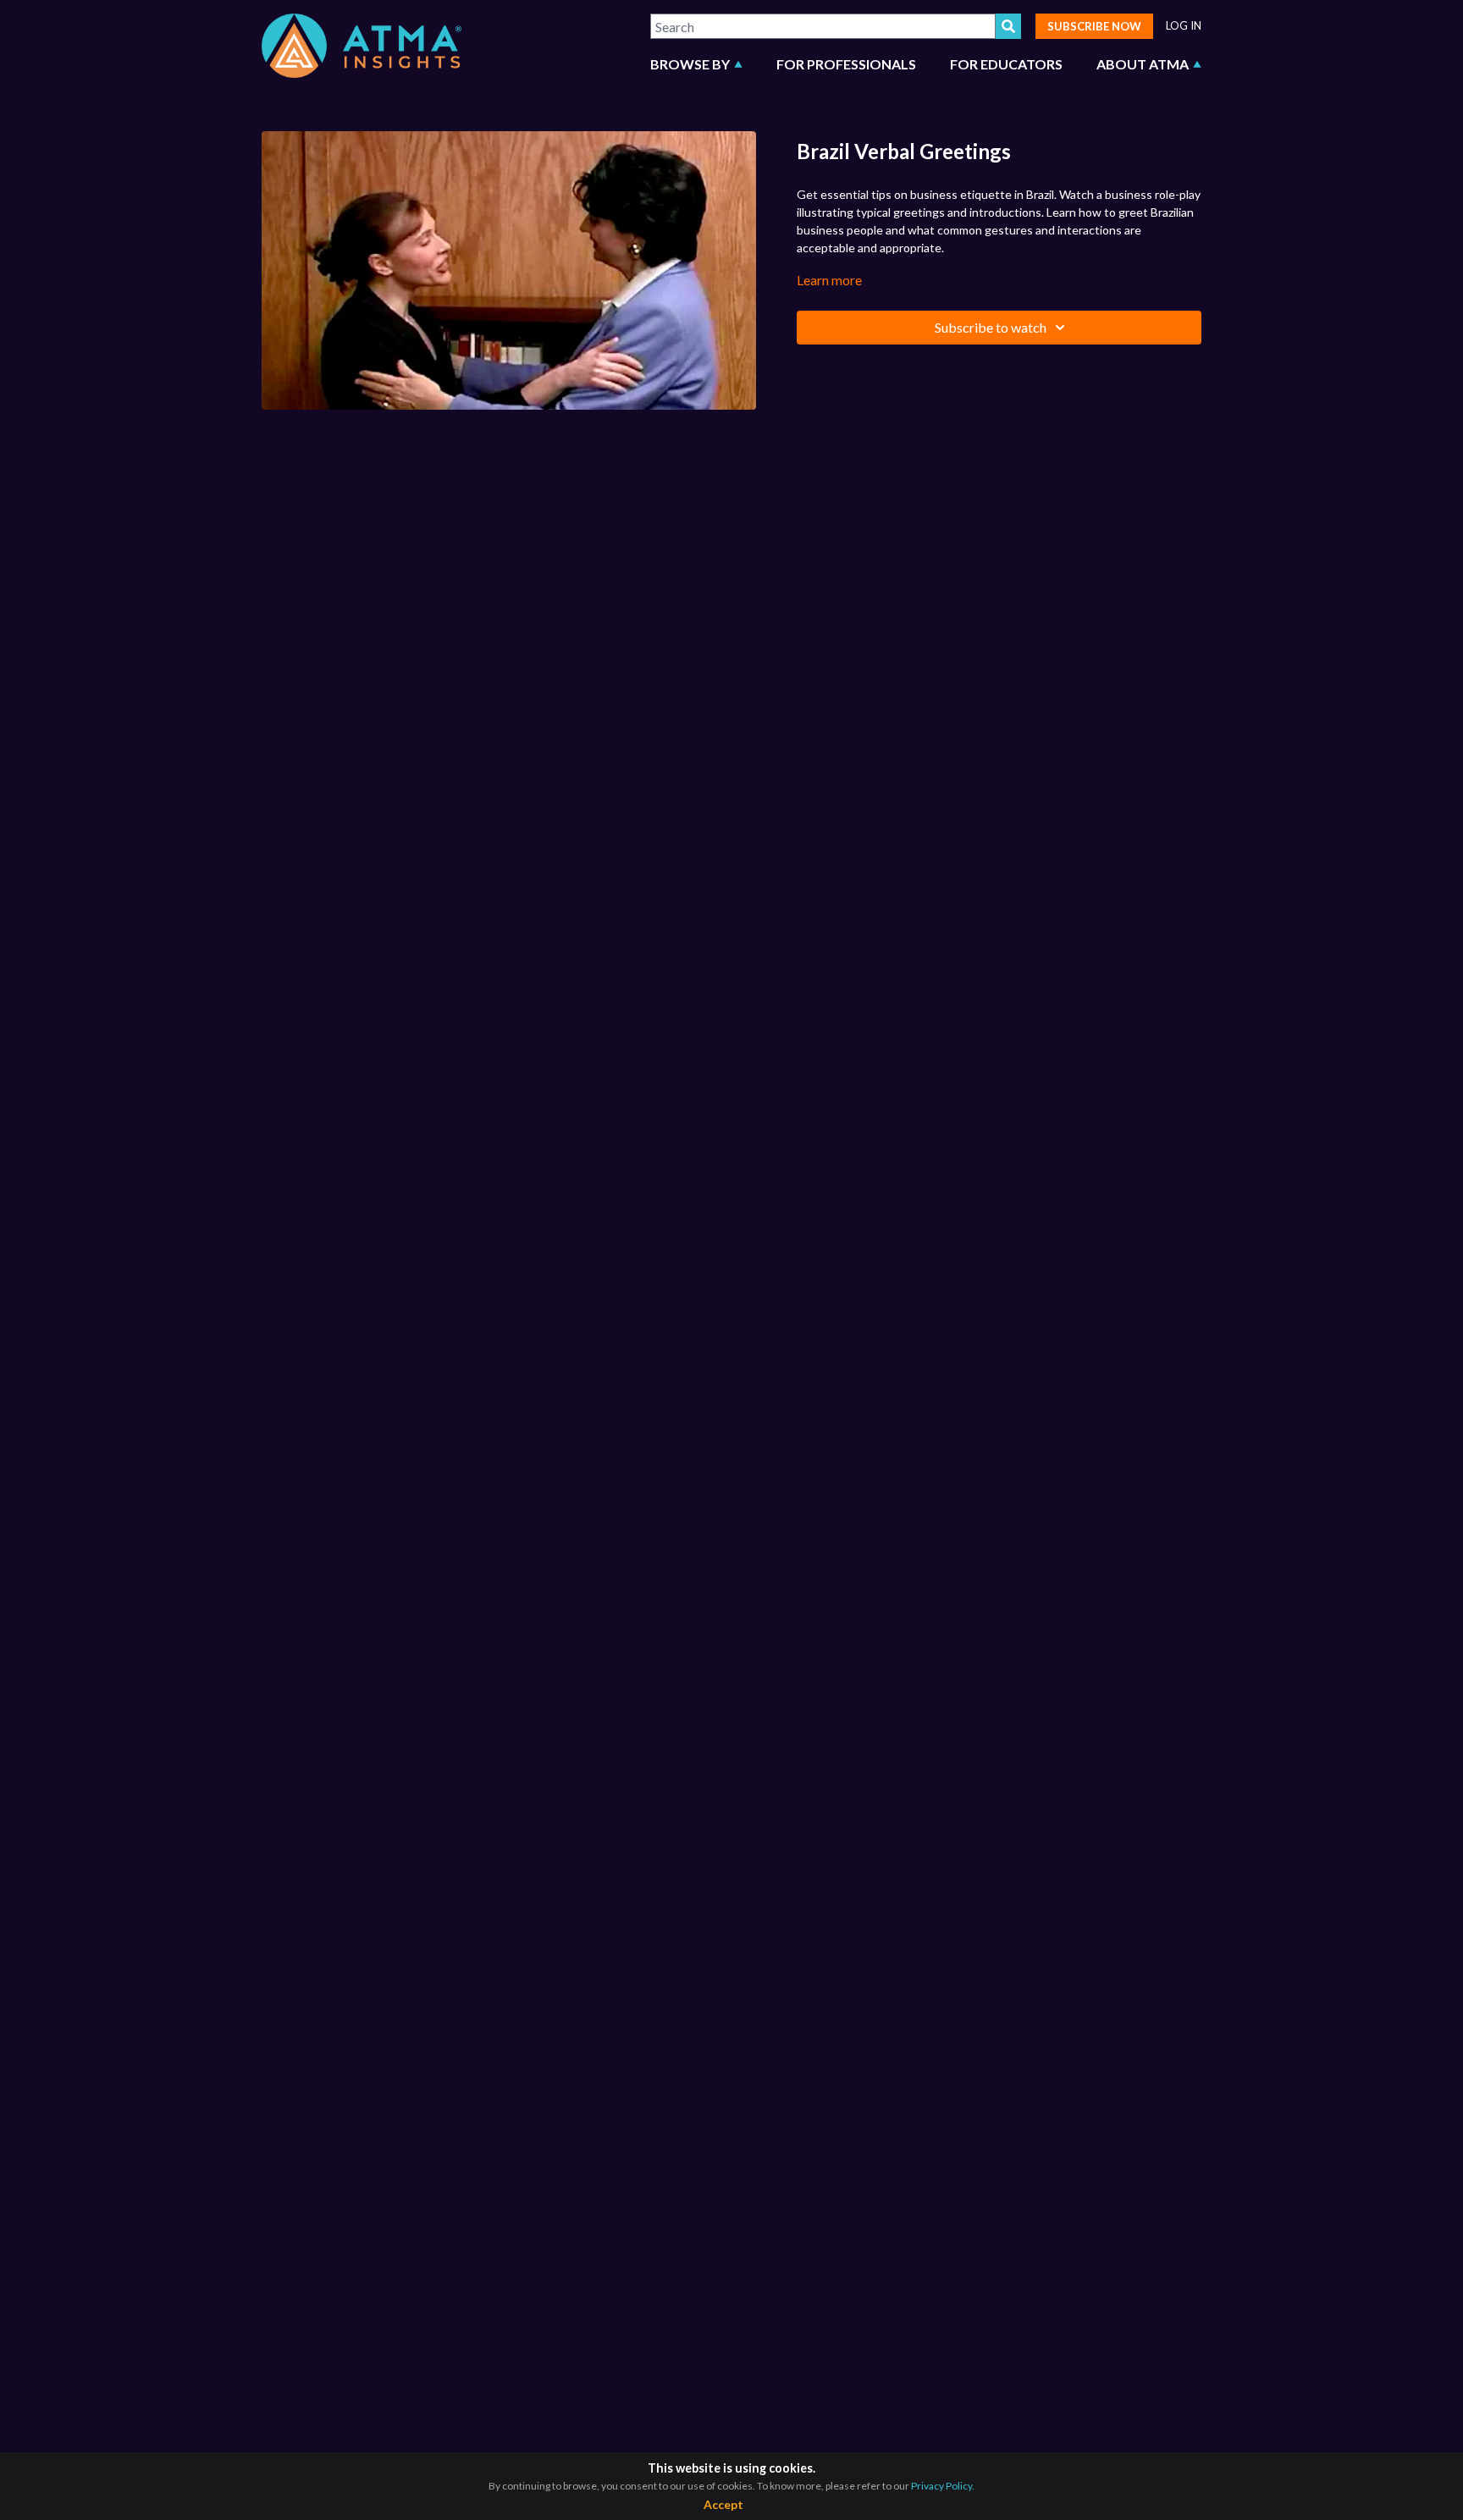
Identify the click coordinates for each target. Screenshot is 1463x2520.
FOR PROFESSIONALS (846, 64)
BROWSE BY (690, 64)
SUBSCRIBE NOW (1094, 26)
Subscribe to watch (991, 327)
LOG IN (1184, 26)
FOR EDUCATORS (1006, 64)
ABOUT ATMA (1143, 64)
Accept (723, 2504)
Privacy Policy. (943, 2486)
